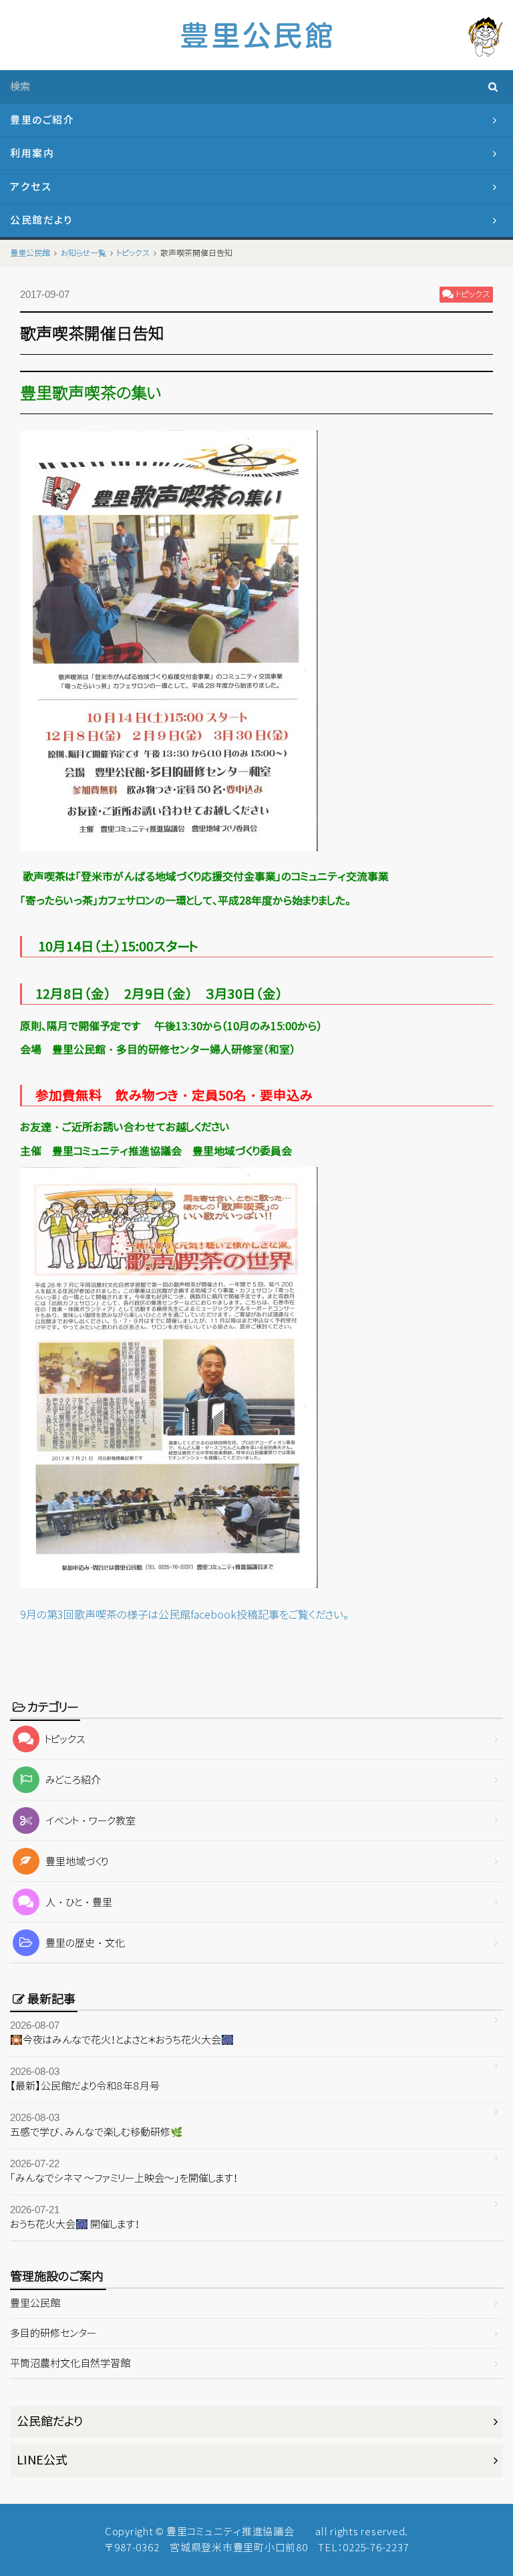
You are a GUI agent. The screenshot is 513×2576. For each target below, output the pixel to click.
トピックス (65, 1739)
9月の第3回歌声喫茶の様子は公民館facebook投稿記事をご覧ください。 (184, 1615)
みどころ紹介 (73, 1780)
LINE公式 (42, 2460)
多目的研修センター (53, 2333)
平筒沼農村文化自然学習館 (70, 2363)
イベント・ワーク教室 (91, 1821)
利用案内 (32, 153)
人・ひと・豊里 (79, 1902)
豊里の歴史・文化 (85, 1943)
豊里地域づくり (77, 1862)
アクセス (31, 187)
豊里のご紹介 (42, 120)
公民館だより (41, 220)
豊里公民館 (35, 2303)
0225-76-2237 (376, 2548)
